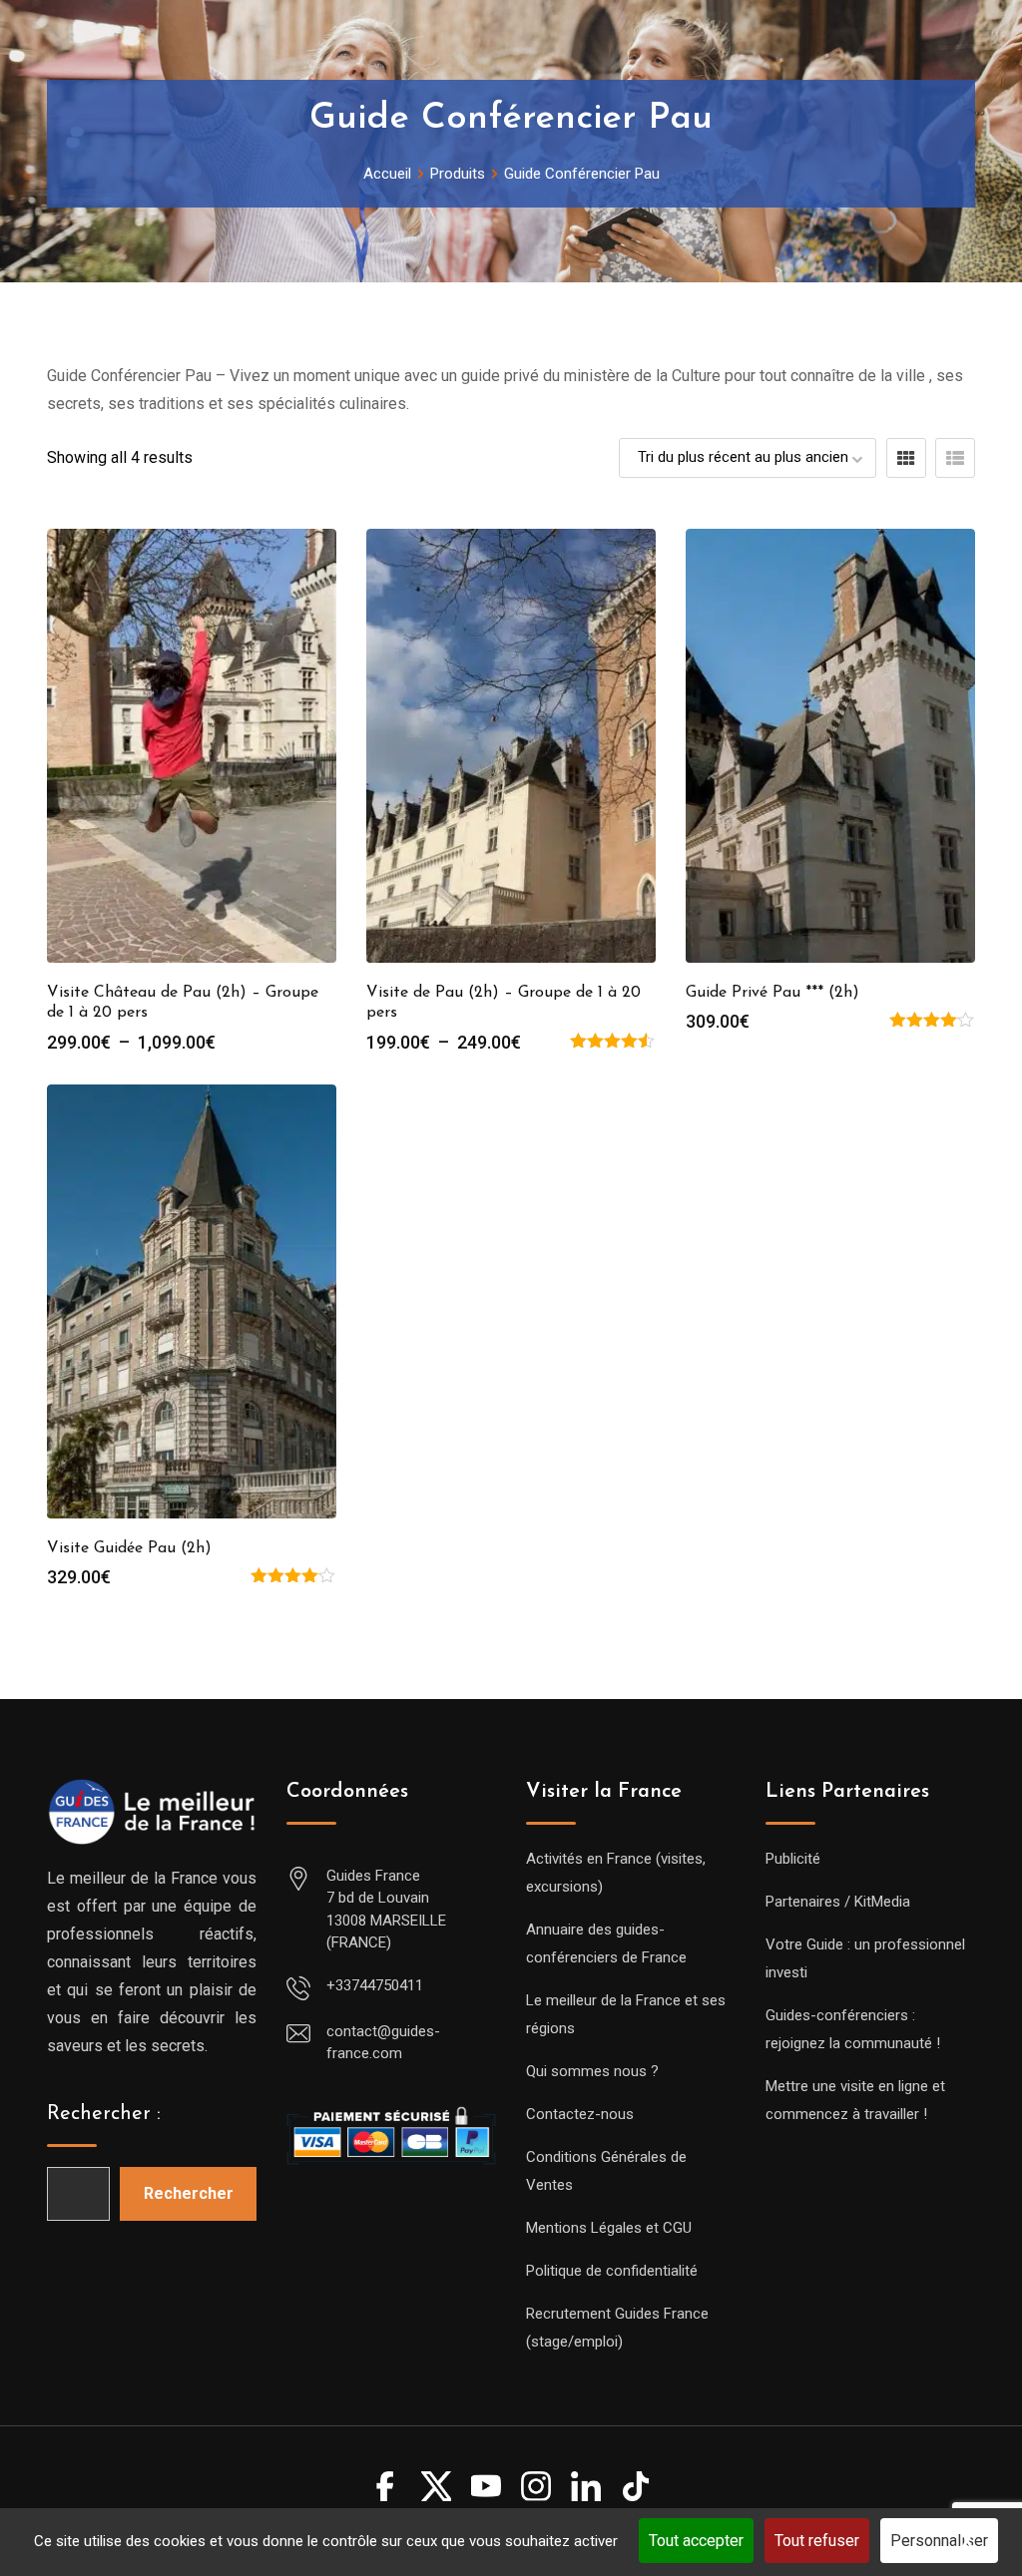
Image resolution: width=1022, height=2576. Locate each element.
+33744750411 (375, 1985)
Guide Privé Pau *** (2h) (772, 993)
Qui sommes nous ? (592, 2071)
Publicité (793, 1859)
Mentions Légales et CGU (609, 2228)
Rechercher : (104, 2114)
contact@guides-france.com (383, 2043)
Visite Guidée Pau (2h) (129, 1548)
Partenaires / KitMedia (838, 1902)
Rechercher (189, 2193)
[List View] (955, 458)
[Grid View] (906, 458)
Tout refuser (817, 2541)
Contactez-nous (580, 2114)
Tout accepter (696, 2541)
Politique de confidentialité (612, 2271)
